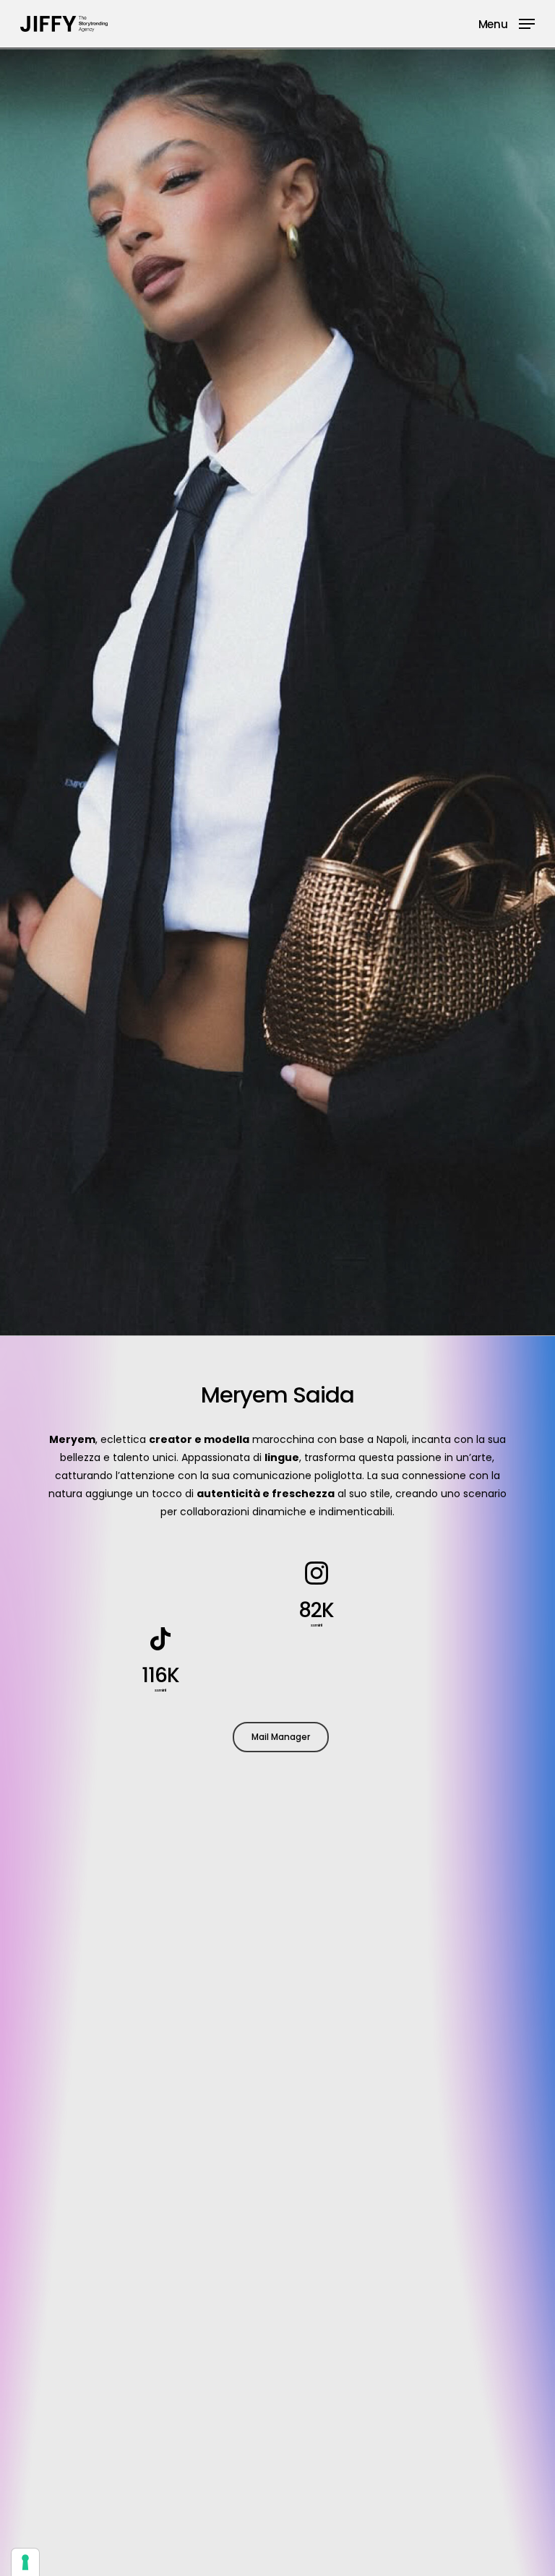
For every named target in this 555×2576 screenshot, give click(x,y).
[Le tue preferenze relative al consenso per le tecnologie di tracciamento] (25, 2562)
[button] (507, 23)
